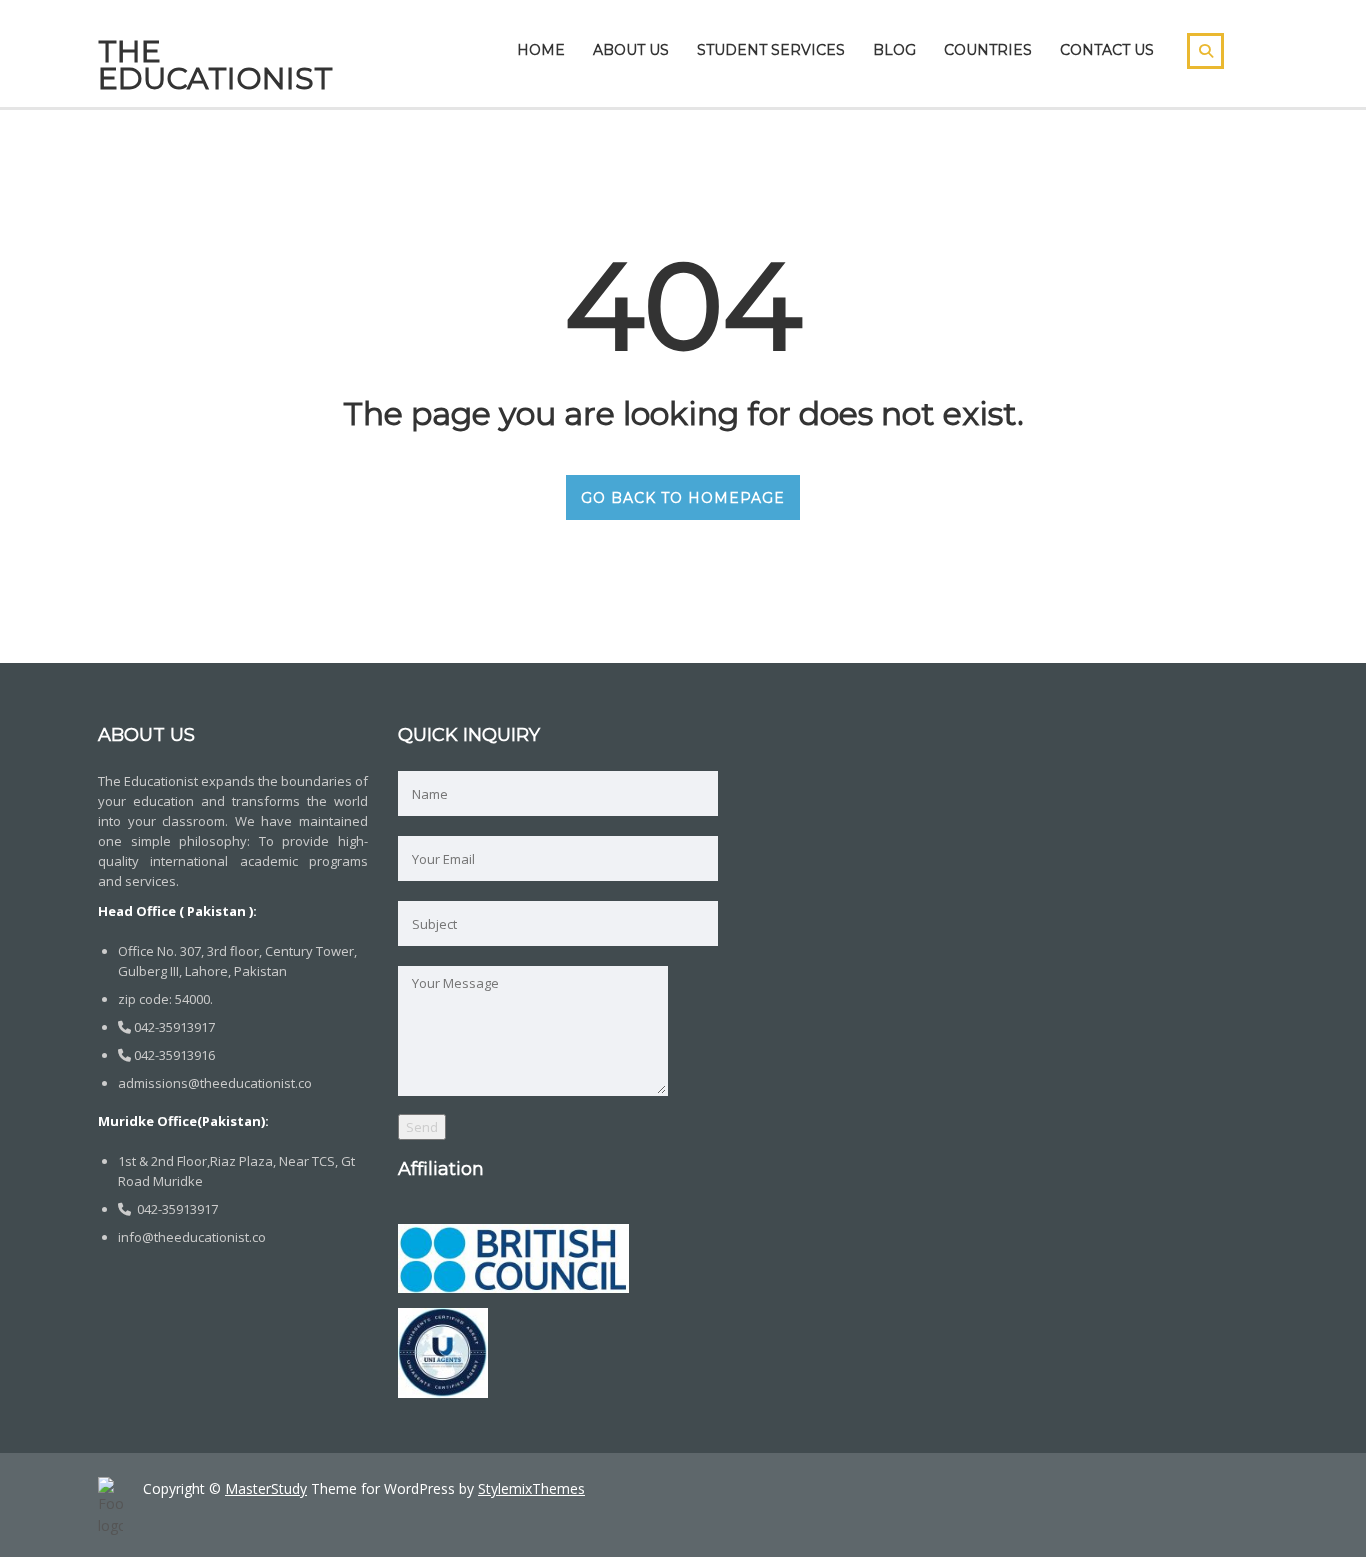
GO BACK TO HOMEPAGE (683, 498)
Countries (988, 50)
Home (541, 50)
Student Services (771, 50)
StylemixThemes (531, 1488)
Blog (894, 50)
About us (631, 50)
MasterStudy (266, 1488)
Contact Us (1107, 50)
